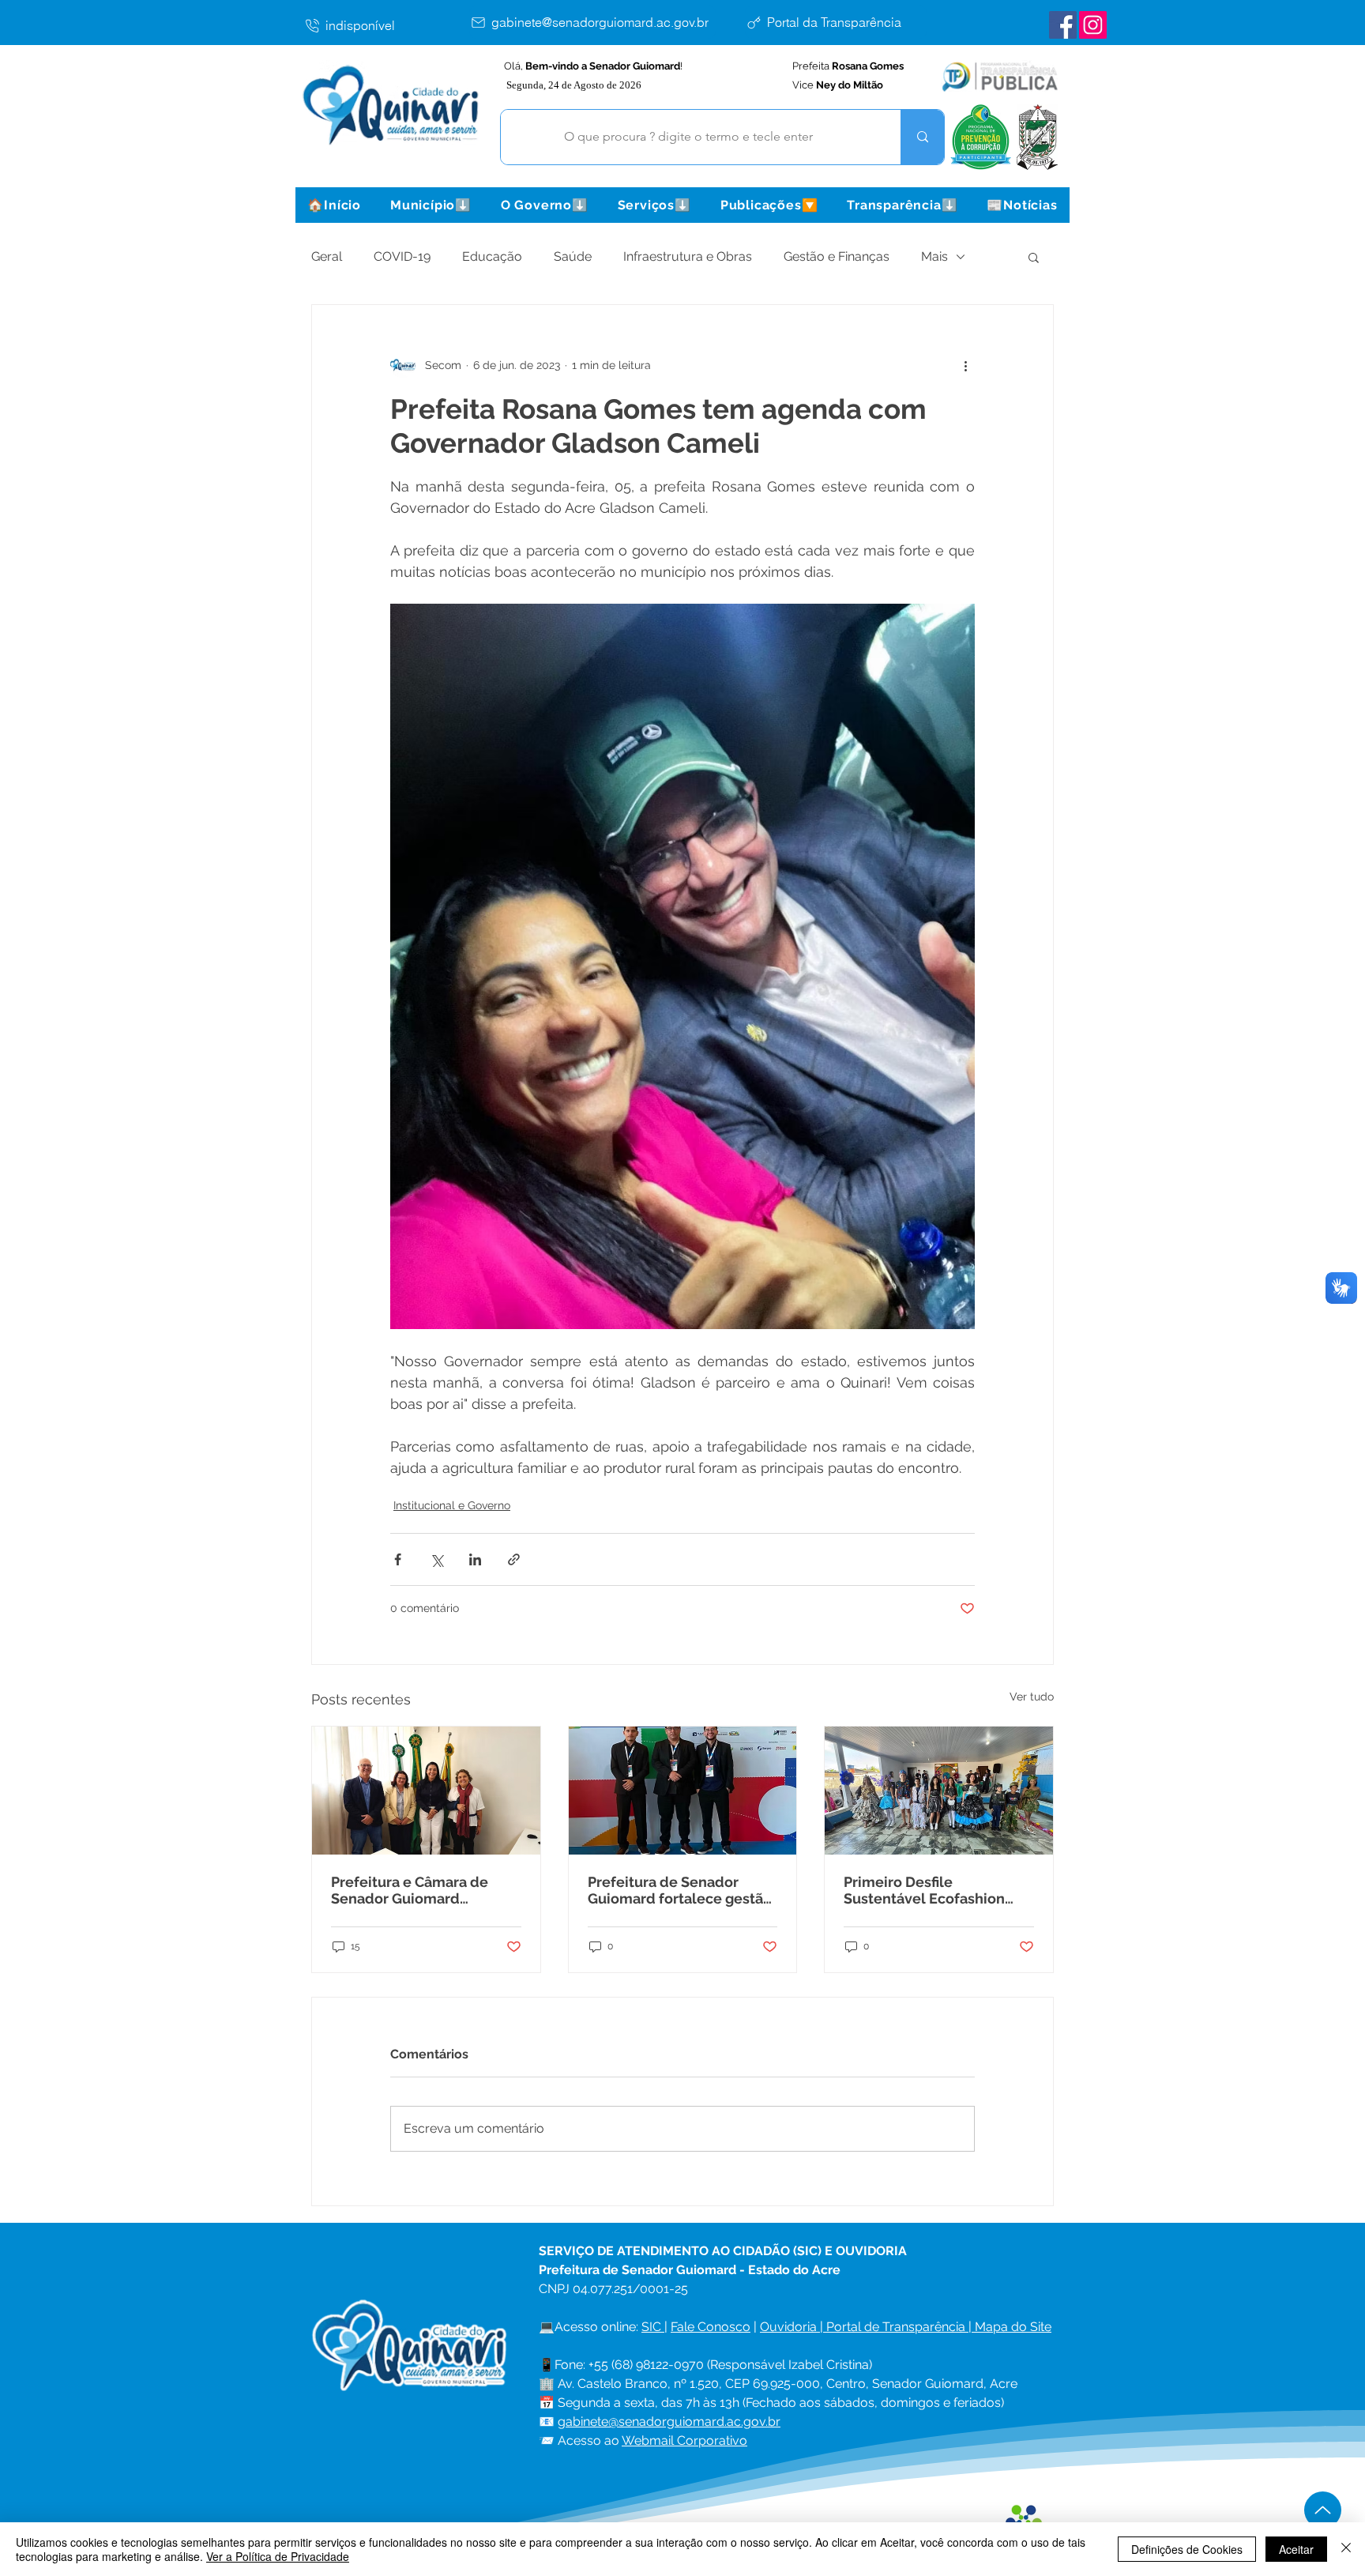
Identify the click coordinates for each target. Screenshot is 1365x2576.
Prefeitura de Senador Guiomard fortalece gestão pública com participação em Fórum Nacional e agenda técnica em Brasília (680, 1890)
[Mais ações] (965, 365)
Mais (934, 256)
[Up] (1323, 2510)
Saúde (573, 256)
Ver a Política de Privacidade (278, 2556)
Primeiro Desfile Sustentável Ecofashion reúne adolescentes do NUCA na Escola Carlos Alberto (924, 1890)
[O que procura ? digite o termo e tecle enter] (922, 137)
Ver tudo (1032, 1697)
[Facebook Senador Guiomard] (1063, 25)
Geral (327, 256)
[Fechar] (1346, 2549)
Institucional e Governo (452, 1505)
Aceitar (1296, 2549)
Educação (492, 256)
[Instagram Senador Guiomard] (1093, 25)
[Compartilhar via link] (514, 1559)
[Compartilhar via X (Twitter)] (436, 1559)
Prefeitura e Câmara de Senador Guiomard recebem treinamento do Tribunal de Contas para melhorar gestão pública (417, 1890)
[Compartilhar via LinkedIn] (475, 1559)
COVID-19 (402, 256)
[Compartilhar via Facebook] (398, 1559)
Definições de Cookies (1187, 2549)
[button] (431, 205)
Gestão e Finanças (837, 256)
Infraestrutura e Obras (688, 256)
